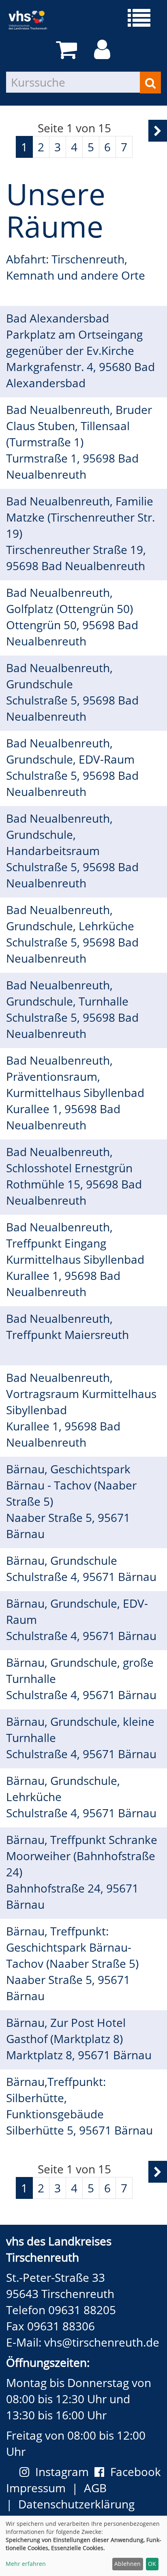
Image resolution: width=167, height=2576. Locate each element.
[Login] (104, 50)
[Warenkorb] (68, 50)
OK (152, 2564)
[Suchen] (150, 83)
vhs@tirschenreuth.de (102, 2342)
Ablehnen (127, 2564)
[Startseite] (33, 20)
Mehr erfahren (26, 2564)
